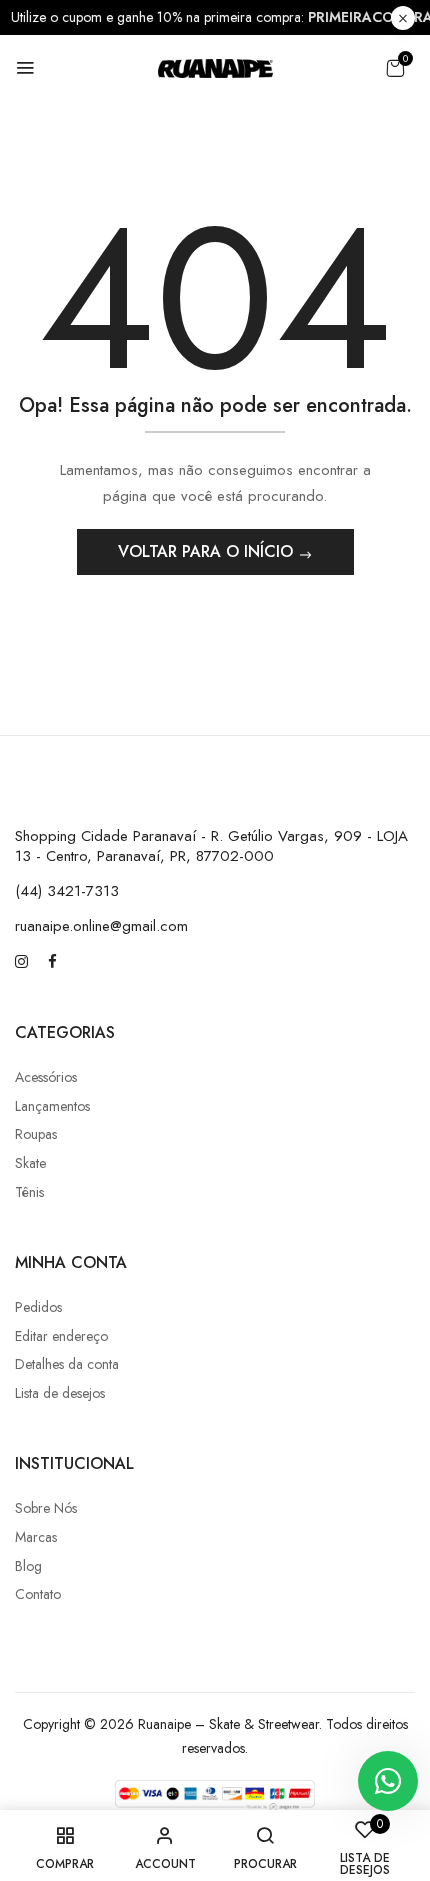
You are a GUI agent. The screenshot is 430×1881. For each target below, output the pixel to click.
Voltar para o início (208, 551)
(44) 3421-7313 (67, 891)
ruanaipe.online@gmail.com (101, 926)
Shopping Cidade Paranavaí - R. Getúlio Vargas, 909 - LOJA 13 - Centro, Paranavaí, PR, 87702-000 (211, 846)
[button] (395, 68)
